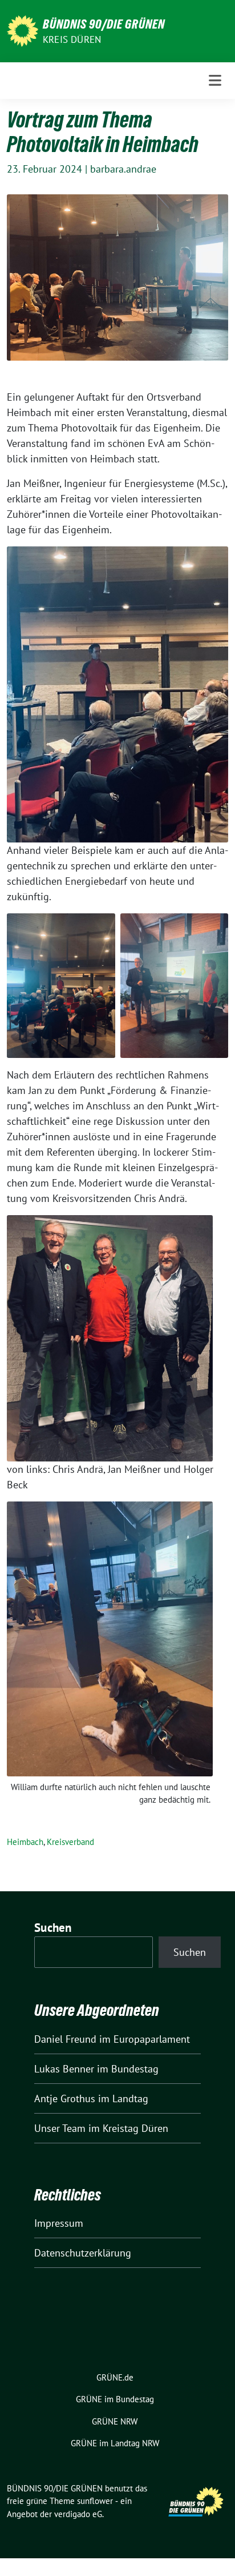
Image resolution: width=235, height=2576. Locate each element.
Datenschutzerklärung (83, 2253)
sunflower (95, 2501)
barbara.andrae (123, 169)
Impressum (59, 2223)
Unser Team (60, 2128)
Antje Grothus (65, 2098)
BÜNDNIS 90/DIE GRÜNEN (104, 24)
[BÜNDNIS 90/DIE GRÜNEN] (23, 30)
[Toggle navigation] (215, 80)
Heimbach (25, 1842)
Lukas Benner (64, 2069)
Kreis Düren (72, 39)
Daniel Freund (65, 2039)
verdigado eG (78, 2514)
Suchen (53, 1928)
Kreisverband (70, 1842)
